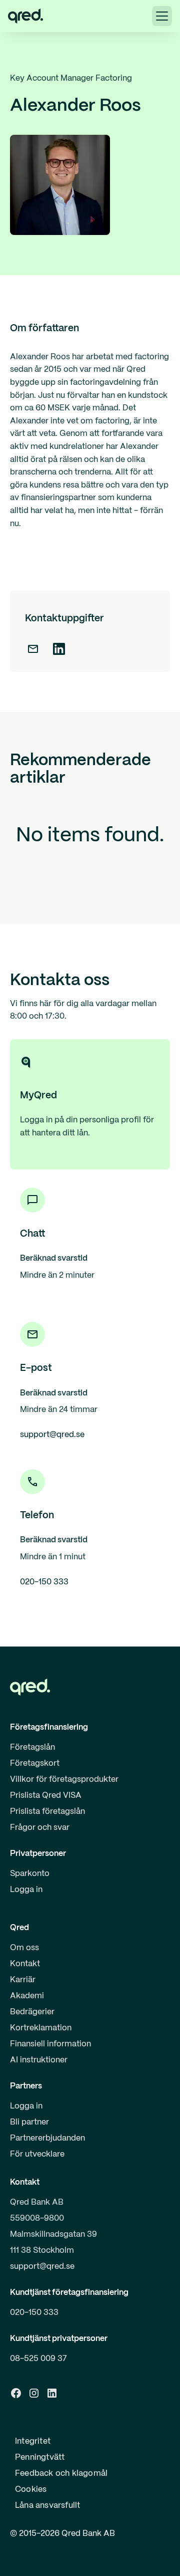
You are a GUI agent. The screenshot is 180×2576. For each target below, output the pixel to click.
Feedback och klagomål (61, 2474)
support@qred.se (42, 2267)
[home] (25, 16)
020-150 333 (34, 2313)
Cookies (31, 2490)
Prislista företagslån (47, 1812)
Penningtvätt (40, 2457)
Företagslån (32, 1747)
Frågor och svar (40, 1828)
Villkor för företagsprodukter (64, 1780)
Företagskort (35, 1764)
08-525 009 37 (38, 2359)
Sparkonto (30, 1874)
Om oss (24, 1948)
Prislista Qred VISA (46, 1796)
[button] (162, 16)
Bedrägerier (32, 2012)
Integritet (33, 2441)
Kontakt (25, 1964)
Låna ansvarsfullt (47, 2506)
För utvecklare (37, 2154)
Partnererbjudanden (47, 2138)
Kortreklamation (41, 2028)
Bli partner (29, 2122)
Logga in (26, 1890)
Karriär (23, 1980)
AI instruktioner (39, 2060)
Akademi (27, 1996)
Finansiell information (50, 2044)
